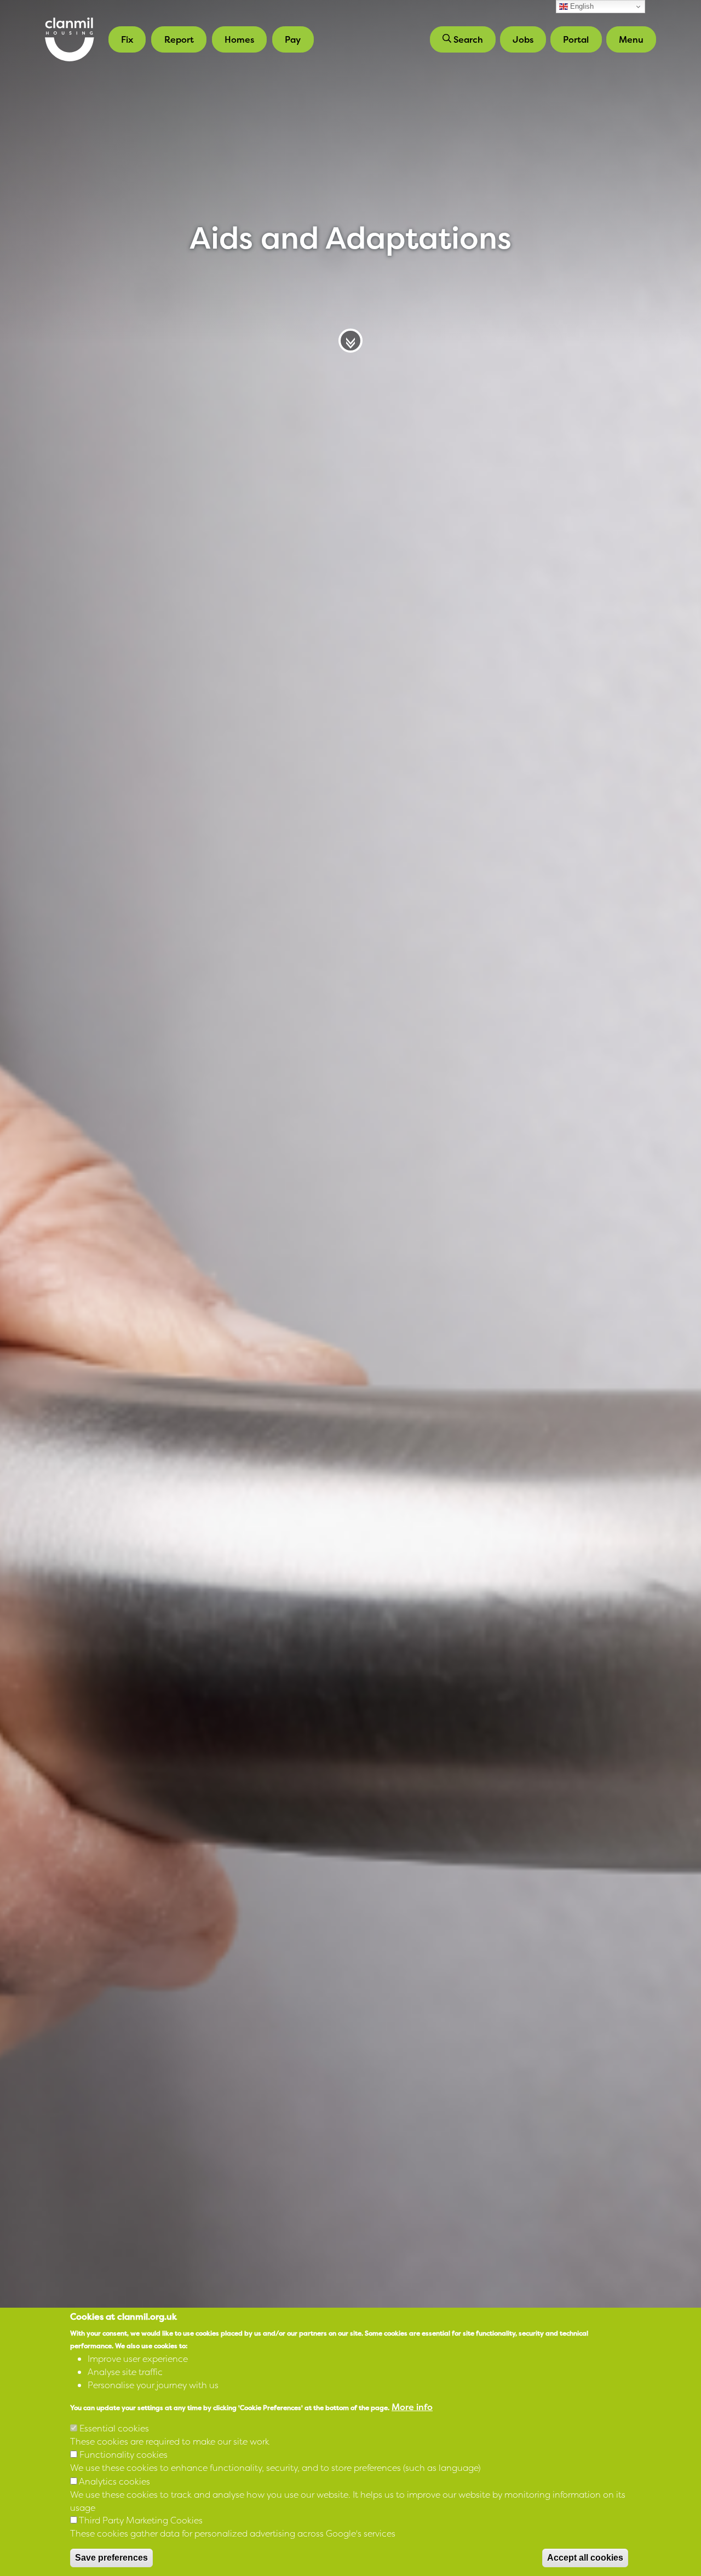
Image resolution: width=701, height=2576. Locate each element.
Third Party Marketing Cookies (141, 2520)
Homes (239, 39)
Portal (576, 39)
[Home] (70, 39)
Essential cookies (114, 2428)
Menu (631, 39)
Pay (293, 39)
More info (412, 2406)
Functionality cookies (123, 2454)
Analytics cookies (114, 2481)
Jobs (523, 39)
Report (179, 39)
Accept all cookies (585, 2558)
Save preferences (111, 2558)
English (581, 6)
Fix (127, 39)
